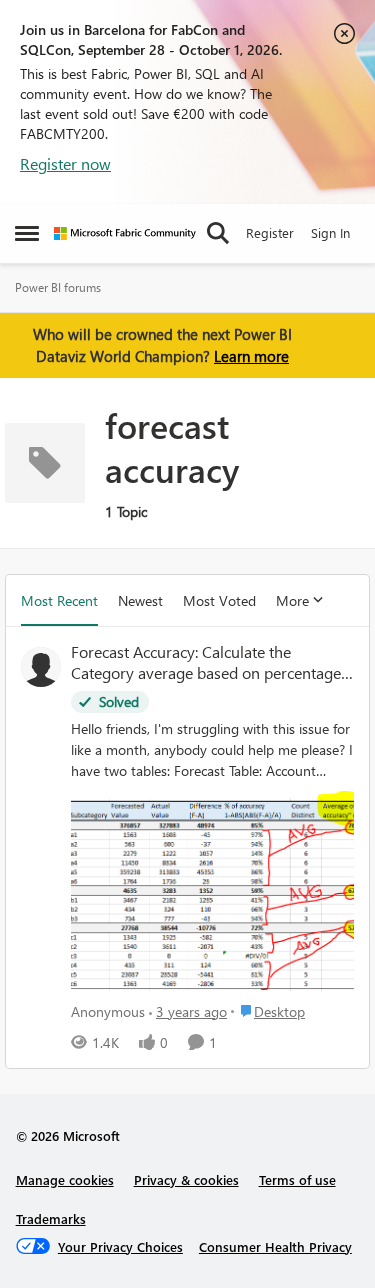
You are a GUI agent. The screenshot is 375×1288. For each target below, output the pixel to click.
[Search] (218, 233)
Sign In (330, 232)
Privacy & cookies (186, 1179)
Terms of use (297, 1179)
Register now (65, 163)
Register (270, 232)
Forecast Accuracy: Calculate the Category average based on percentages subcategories (209, 663)
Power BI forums (58, 287)
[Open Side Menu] (27, 233)
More (292, 600)
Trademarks (51, 1218)
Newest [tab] (140, 600)
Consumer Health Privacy (275, 1246)
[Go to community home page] (125, 233)
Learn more (251, 356)
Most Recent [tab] (59, 600)
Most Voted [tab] (219, 600)
